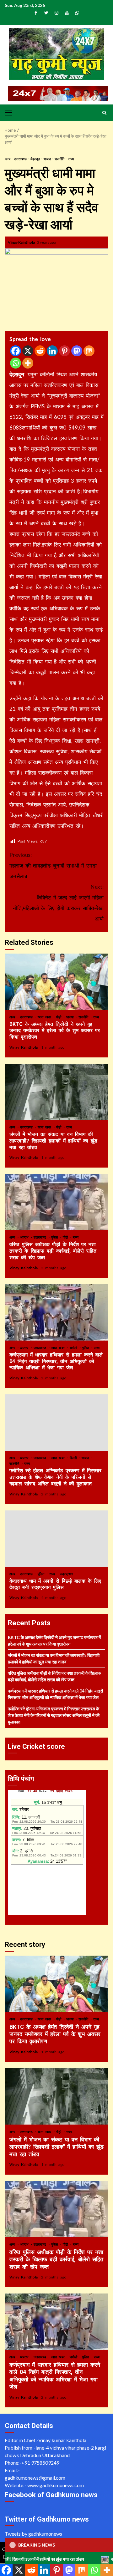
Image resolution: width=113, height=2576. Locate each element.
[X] (28, 351)
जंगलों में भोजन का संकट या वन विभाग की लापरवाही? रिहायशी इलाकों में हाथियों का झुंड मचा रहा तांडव (56, 1092)
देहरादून (35, 159)
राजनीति (60, 159)
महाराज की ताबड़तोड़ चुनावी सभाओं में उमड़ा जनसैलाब (53, 865)
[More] (28, 363)
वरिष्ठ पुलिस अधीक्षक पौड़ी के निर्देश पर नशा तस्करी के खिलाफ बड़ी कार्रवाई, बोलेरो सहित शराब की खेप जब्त (56, 1202)
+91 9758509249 (40, 2463)
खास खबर (45, 1017)
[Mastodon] (77, 351)
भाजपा (48, 159)
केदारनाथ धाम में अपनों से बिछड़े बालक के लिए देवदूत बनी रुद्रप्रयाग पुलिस (56, 1539)
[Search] (104, 113)
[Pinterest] (65, 351)
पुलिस (55, 1237)
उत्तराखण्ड (21, 159)
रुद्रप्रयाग (67, 1574)
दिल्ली (74, 1458)
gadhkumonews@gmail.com (35, 2478)
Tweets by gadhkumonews (33, 2534)
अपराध (25, 1237)
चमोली (74, 1348)
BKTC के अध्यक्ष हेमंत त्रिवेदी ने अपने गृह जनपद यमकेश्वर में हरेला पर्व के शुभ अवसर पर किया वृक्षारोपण (56, 982)
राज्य (71, 159)
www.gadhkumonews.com (56, 2485)
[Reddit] (40, 351)
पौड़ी (60, 1017)
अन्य (8, 159)
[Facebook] (16, 351)
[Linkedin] (52, 351)
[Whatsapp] (16, 363)
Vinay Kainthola (22, 242)
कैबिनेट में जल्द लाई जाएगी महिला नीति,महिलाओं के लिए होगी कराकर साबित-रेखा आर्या (58, 903)
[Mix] (89, 351)
